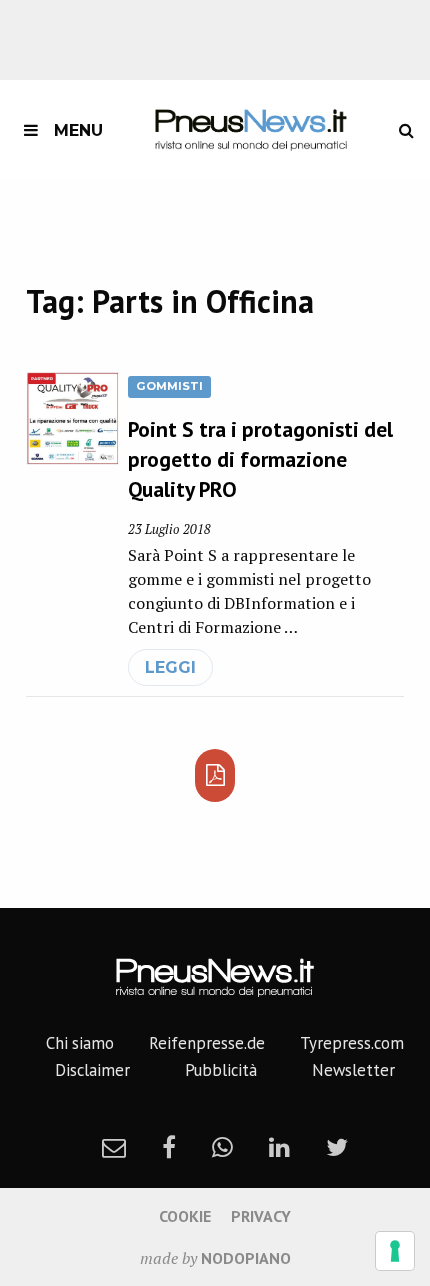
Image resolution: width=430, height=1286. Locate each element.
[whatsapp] (222, 1147)
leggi (170, 667)
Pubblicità (221, 1070)
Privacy (261, 1216)
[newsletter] (114, 1147)
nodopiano (246, 1258)
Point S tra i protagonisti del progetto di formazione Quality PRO (260, 459)
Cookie (185, 1216)
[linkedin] (279, 1147)
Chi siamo (80, 1043)
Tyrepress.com (352, 1043)
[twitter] (337, 1147)
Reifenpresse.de (207, 1043)
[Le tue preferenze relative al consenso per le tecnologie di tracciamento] (395, 1251)
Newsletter (353, 1070)
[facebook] (169, 1147)
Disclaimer (92, 1070)
